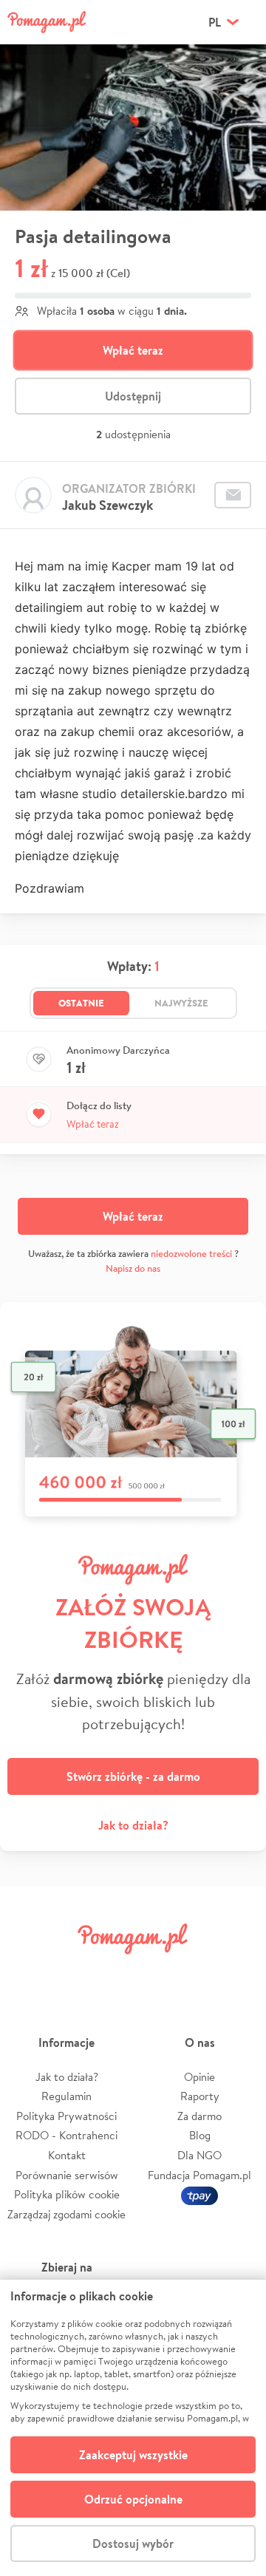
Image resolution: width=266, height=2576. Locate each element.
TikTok (196, 1972)
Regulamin (66, 2096)
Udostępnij (133, 396)
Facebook (28, 1972)
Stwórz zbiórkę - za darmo (133, 1776)
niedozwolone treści (191, 1254)
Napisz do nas (133, 1268)
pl (215, 22)
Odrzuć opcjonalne (133, 2499)
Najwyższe (181, 1003)
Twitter (70, 1972)
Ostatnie (81, 1003)
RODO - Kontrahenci (66, 2135)
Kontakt (67, 2155)
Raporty (200, 2096)
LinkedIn (154, 1972)
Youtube (238, 1972)
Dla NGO (199, 2155)
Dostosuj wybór (133, 2543)
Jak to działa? (133, 1825)
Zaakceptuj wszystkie (133, 2455)
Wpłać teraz (133, 350)
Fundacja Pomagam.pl (199, 2175)
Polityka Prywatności (66, 2116)
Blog (200, 2135)
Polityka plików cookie (67, 2194)
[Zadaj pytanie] (233, 495)
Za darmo (199, 2116)
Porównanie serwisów (67, 2175)
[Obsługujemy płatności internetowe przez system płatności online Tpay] (199, 2194)
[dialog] (133, 2428)
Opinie (199, 2077)
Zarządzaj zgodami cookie (66, 2214)
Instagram (112, 1972)
